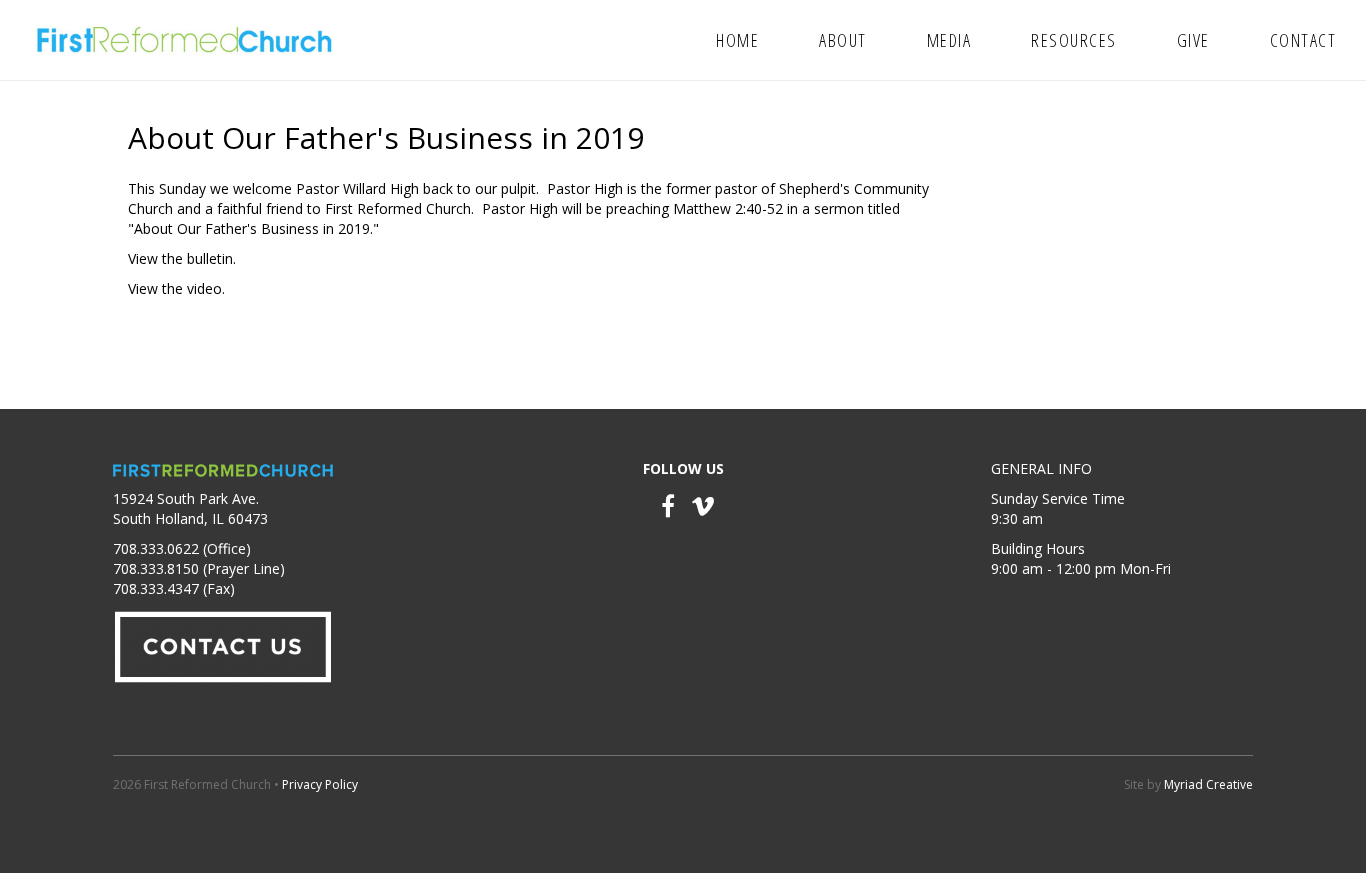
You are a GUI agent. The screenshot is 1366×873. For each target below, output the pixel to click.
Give (1193, 40)
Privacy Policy (320, 784)
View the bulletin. (182, 258)
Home (737, 40)
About (843, 40)
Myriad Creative (1208, 784)
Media (949, 40)
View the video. (176, 288)
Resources (1074, 40)
